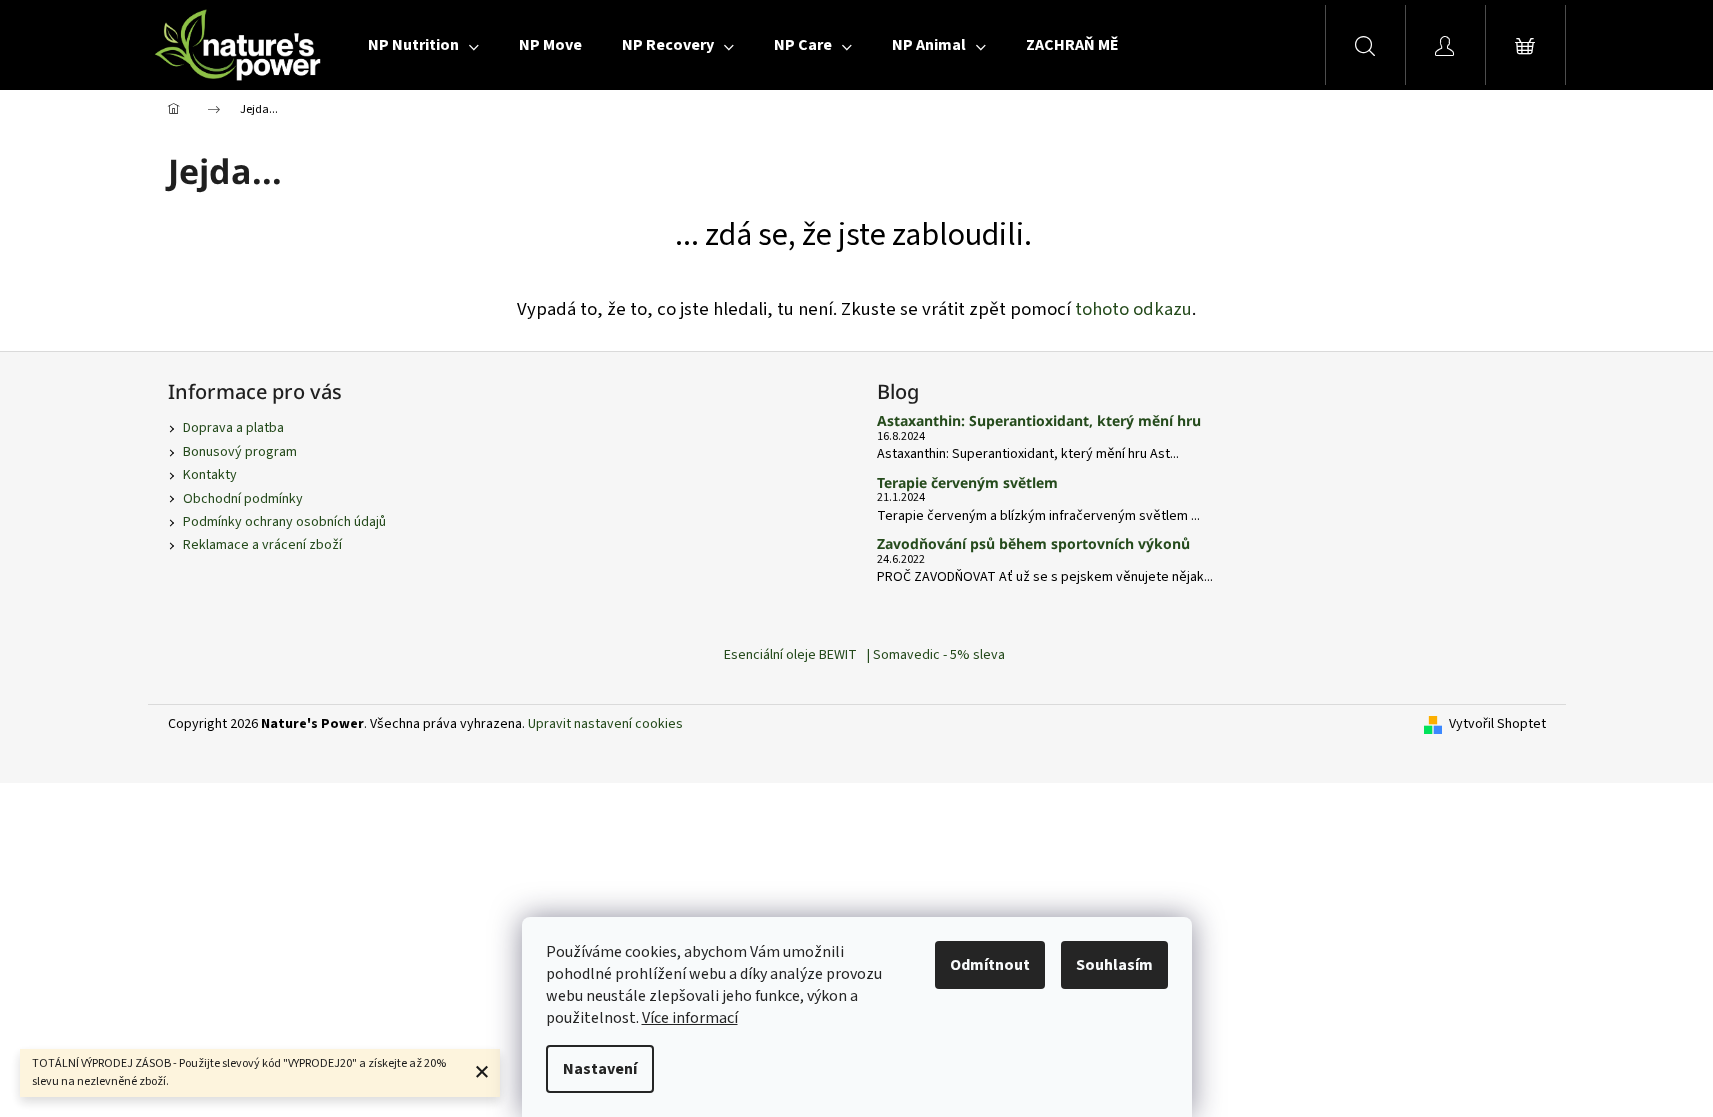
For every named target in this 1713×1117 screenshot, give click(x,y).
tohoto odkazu (1133, 309)
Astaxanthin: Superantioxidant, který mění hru (1039, 420)
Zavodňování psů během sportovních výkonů (1033, 543)
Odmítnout (990, 965)
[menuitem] (423, 45)
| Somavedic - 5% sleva (936, 655)
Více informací (690, 1018)
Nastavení (600, 1069)
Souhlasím (1114, 965)
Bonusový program (240, 452)
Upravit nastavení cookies (605, 724)
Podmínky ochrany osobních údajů (284, 522)
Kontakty (210, 475)
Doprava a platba (233, 428)
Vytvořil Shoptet (1497, 724)
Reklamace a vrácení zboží (262, 545)
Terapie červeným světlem (967, 482)
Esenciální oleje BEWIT (790, 655)
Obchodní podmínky (243, 499)
